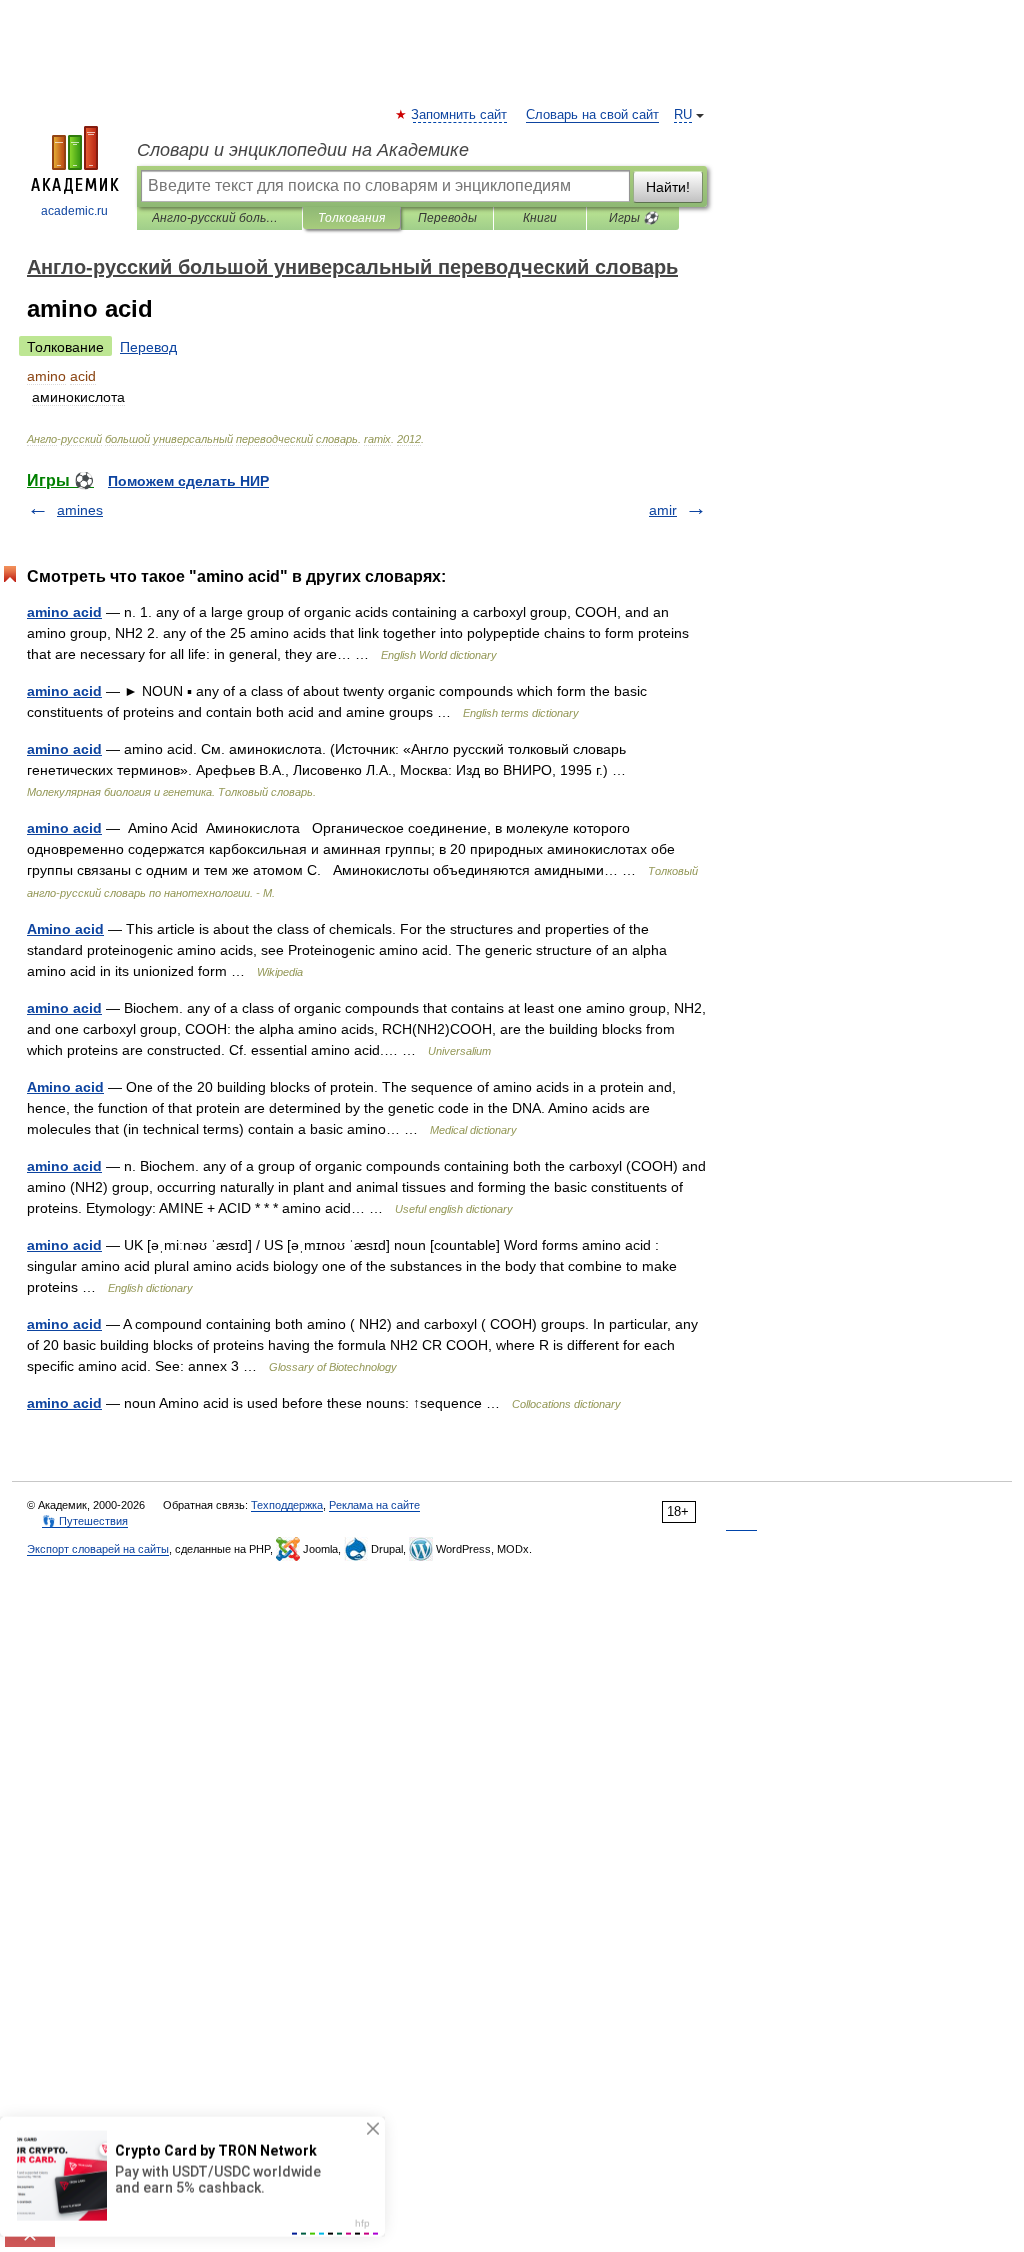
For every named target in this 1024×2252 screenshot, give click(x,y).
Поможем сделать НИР (188, 481)
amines (80, 510)
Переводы (447, 218)
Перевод (148, 347)
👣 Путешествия (85, 1521)
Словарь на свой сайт (592, 115)
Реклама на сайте (374, 1505)
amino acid (64, 612)
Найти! (668, 187)
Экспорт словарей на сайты (98, 1549)
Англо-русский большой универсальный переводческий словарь (219, 218)
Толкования (351, 218)
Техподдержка (287, 1505)
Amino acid (65, 929)
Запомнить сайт (460, 115)
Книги (540, 218)
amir (663, 510)
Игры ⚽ (633, 218)
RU (683, 115)
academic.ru (74, 211)
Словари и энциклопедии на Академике (303, 150)
